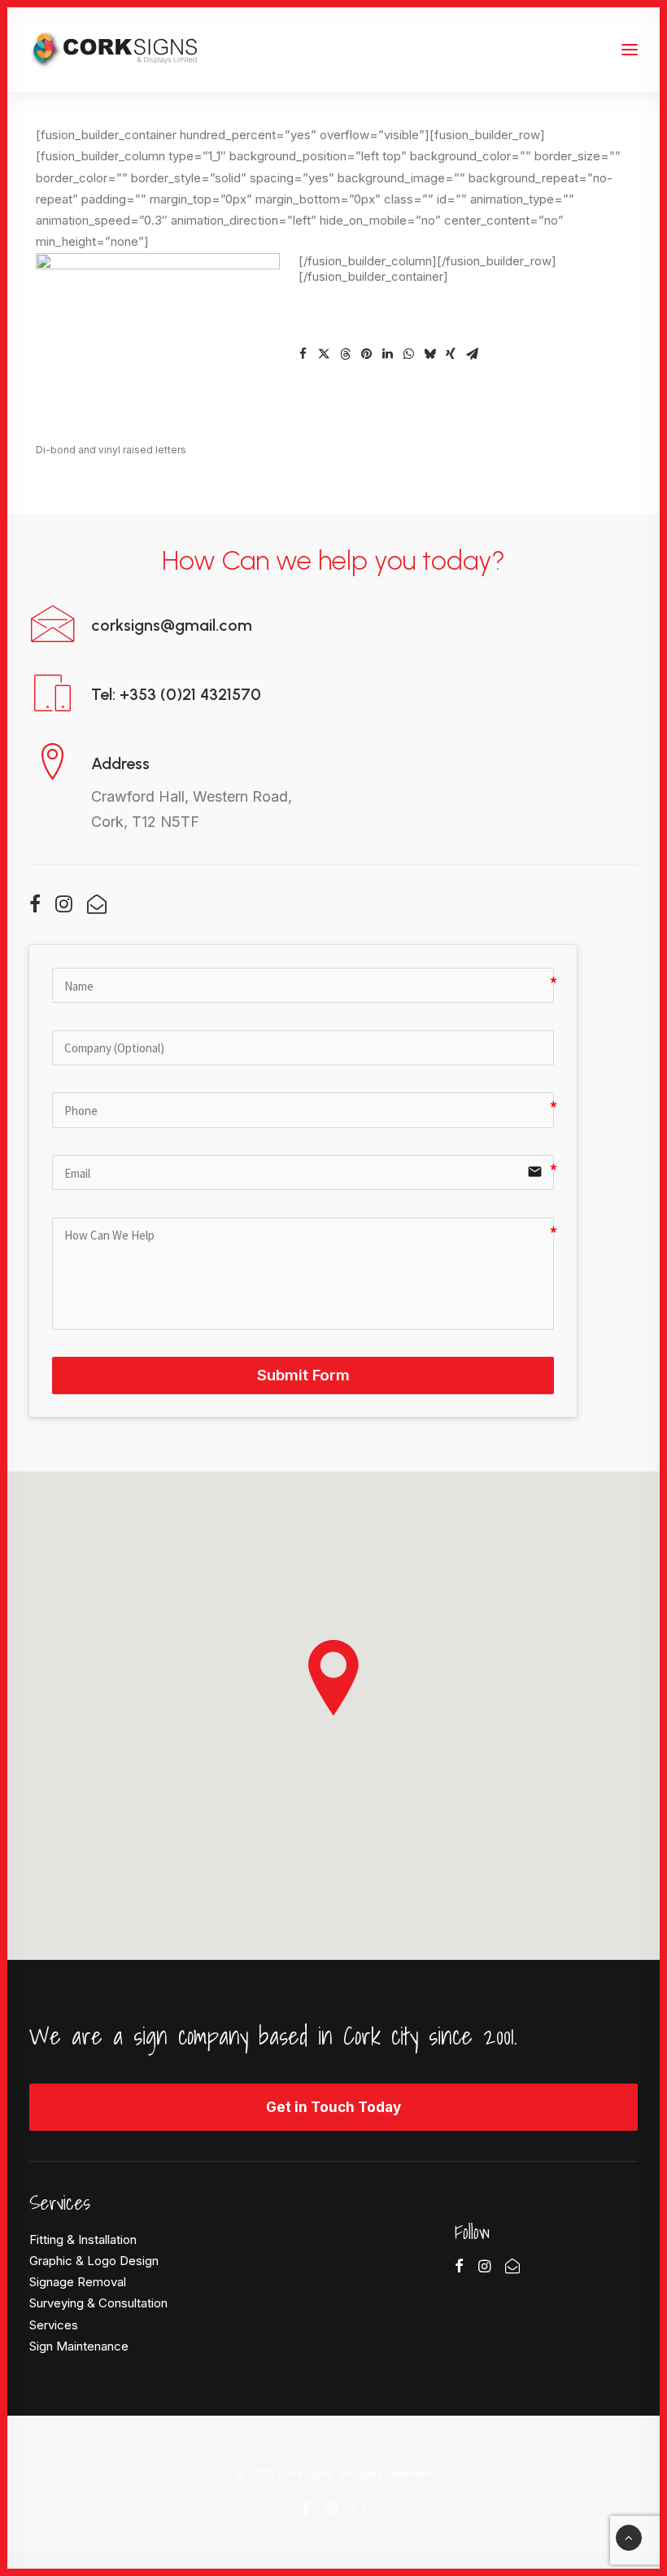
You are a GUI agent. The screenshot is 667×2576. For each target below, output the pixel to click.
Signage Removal (78, 2282)
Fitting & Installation (83, 2239)
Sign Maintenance (79, 2346)
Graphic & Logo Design (94, 2261)
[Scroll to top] (629, 2537)
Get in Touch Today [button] (333, 2107)
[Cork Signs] (113, 50)
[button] (303, 354)
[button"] (35, 908)
